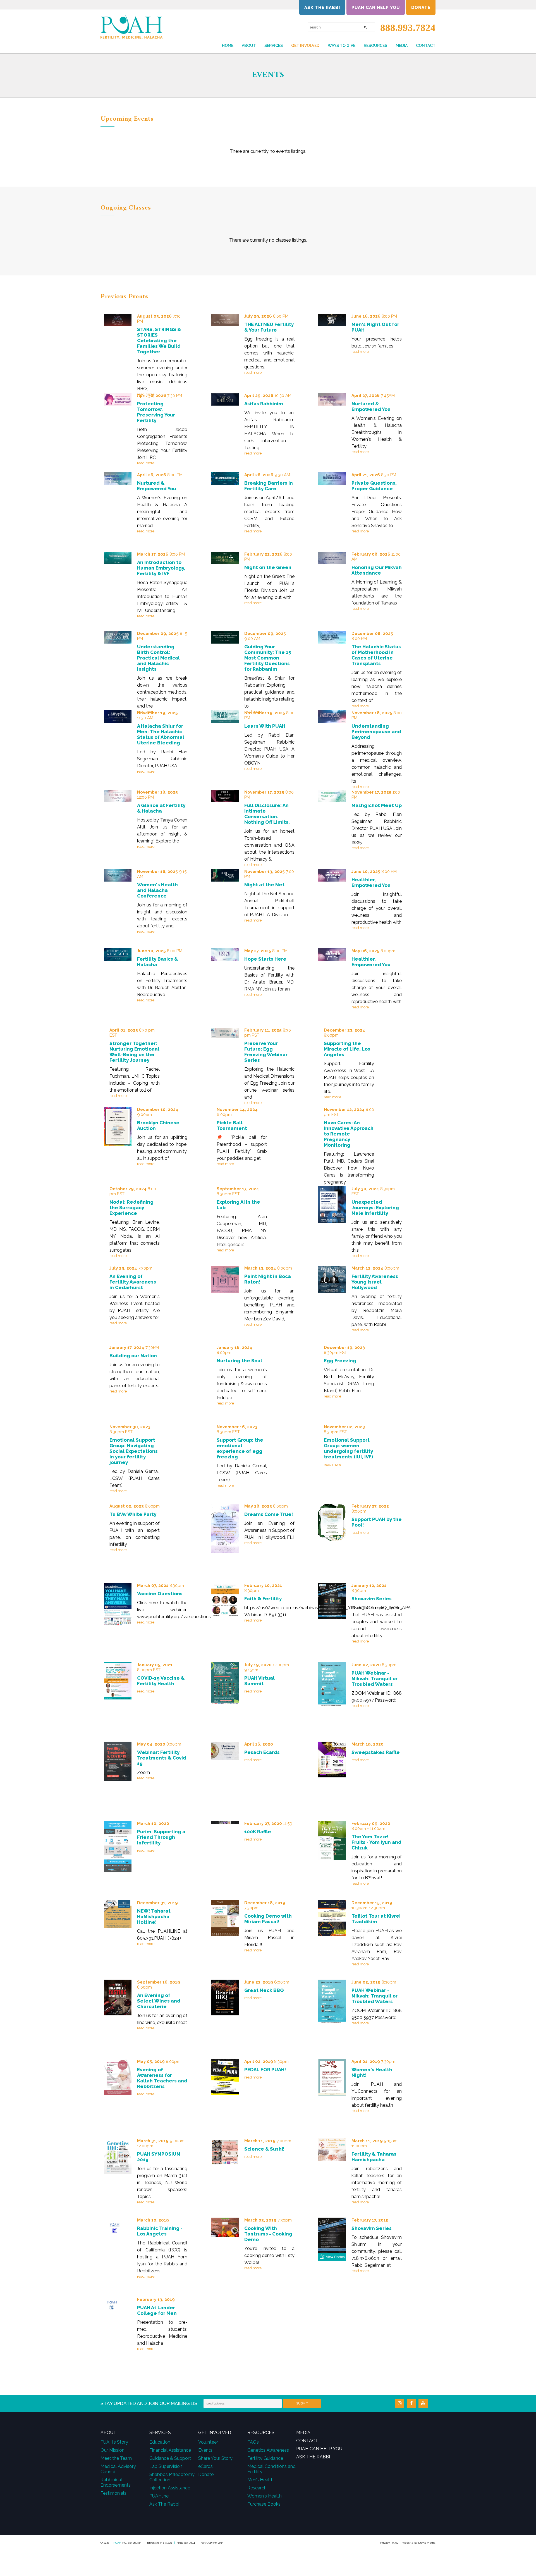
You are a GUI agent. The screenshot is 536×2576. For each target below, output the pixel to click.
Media (402, 46)
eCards (205, 2466)
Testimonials (113, 2493)
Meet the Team (116, 2458)
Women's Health (265, 2496)
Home (228, 46)
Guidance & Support (170, 2458)
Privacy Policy (389, 2543)
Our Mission (113, 2450)
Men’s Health (260, 2480)
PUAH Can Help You (376, 8)
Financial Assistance (170, 2450)
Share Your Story (215, 2458)
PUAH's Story (114, 2442)
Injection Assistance (170, 2488)
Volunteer (208, 2442)
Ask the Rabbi (322, 8)
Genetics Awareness (268, 2450)
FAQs (253, 2442)
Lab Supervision (166, 2466)
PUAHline (159, 2496)
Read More (253, 372)
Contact (426, 46)
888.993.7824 (405, 28)
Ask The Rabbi (164, 2504)
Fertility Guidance (265, 2458)
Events (205, 2450)
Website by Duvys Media (419, 2543)
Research (257, 2488)
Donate (421, 8)
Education (160, 2442)
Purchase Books (264, 2504)
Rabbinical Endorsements (116, 2482)
